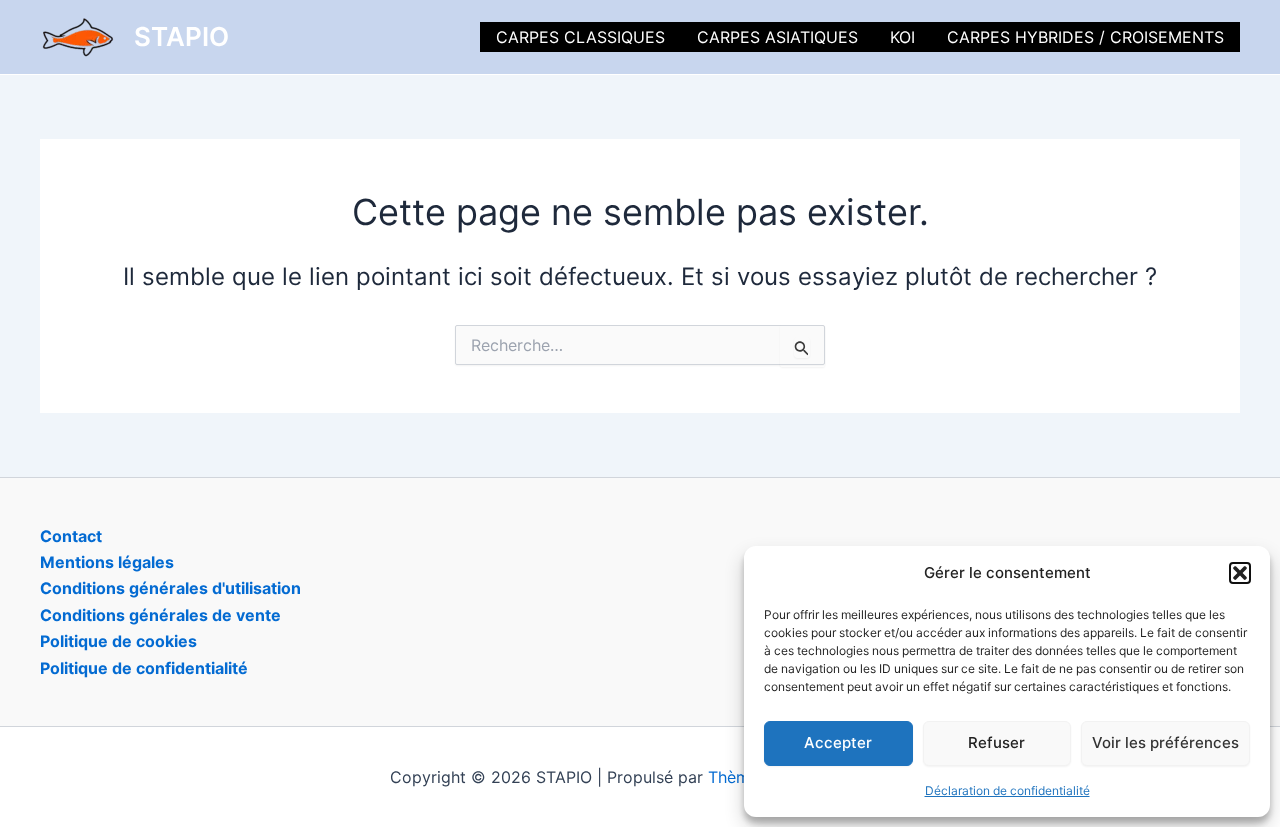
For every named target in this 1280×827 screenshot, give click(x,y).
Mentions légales (107, 562)
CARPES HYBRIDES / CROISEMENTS (1085, 37)
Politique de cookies (118, 641)
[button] (1240, 573)
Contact (71, 536)
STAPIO (181, 36)
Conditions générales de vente (160, 615)
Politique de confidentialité (144, 668)
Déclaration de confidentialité (1007, 790)
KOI (902, 37)
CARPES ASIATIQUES (777, 37)
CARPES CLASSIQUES (580, 37)
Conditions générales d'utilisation (170, 588)
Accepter (838, 742)
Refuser (996, 742)
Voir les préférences (1165, 742)
